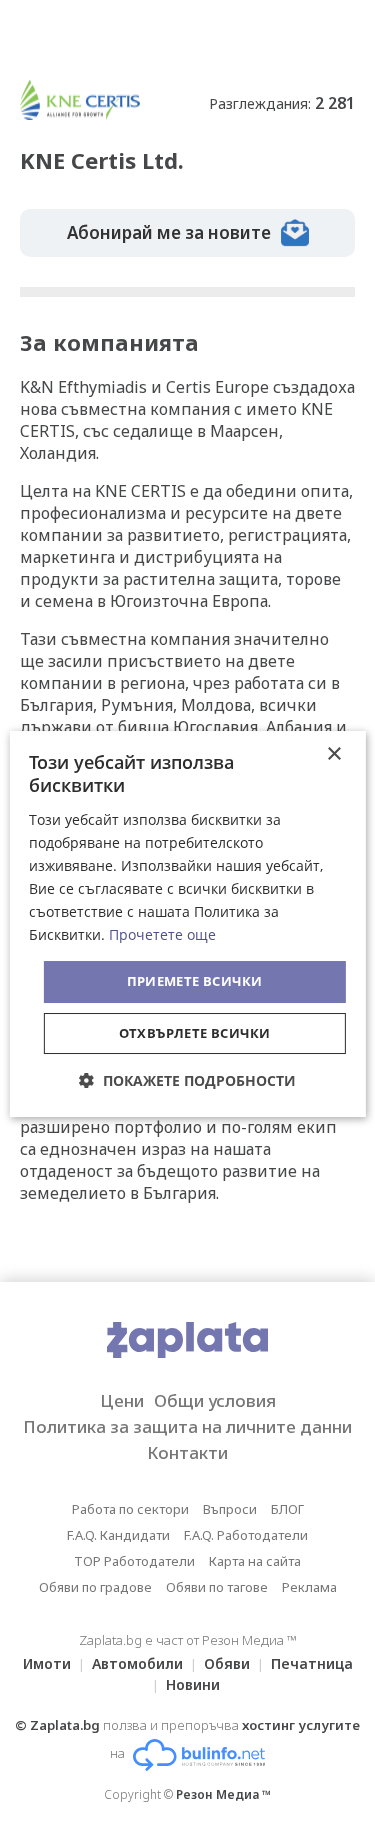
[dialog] (187, 924)
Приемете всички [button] (195, 981)
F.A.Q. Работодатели (246, 1535)
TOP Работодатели (134, 1561)
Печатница (312, 1663)
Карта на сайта (255, 1561)
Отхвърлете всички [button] (195, 1033)
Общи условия (215, 1400)
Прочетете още (162, 934)
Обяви (227, 1663)
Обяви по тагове (217, 1587)
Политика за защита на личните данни (187, 1426)
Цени (122, 1400)
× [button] (333, 754)
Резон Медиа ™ (223, 1794)
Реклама (309, 1587)
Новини (193, 1684)
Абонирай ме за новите (169, 232)
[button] (187, 1080)
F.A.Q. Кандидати (118, 1535)
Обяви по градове (95, 1587)
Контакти (187, 1452)
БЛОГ (287, 1509)
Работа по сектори (130, 1509)
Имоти (47, 1663)
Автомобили (137, 1663)
